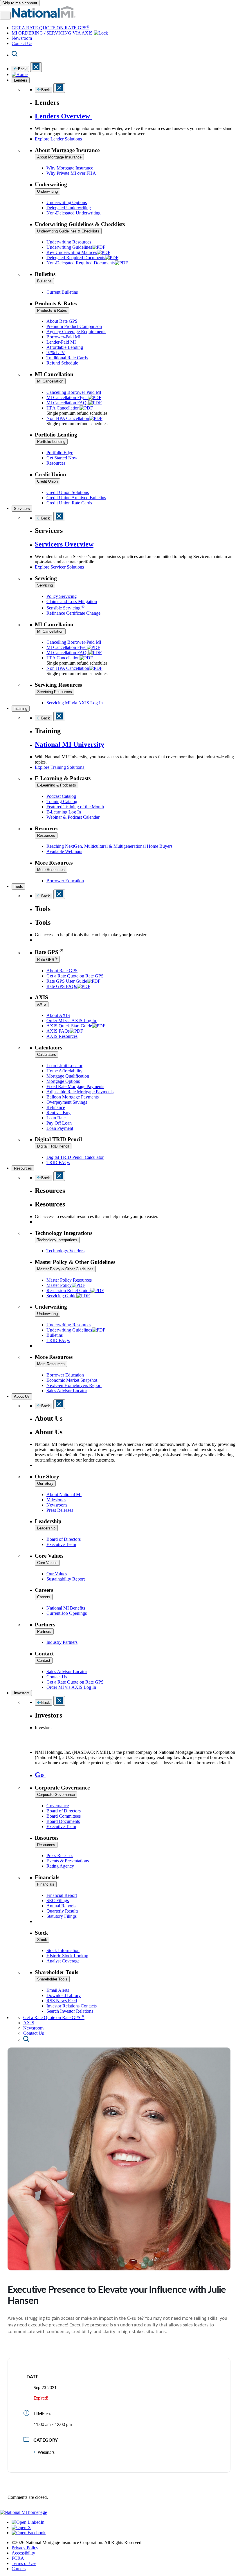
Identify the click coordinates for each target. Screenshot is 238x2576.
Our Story (45, 1483)
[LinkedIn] (28, 2522)
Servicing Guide (61, 1296)
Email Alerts (58, 1990)
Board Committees (64, 1816)
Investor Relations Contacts (72, 2006)
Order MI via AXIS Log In (72, 1021)
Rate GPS (47, 959)
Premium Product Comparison (74, 326)
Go (40, 1775)
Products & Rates (52, 310)
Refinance (56, 1107)
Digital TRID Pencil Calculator (75, 1157)
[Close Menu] (59, 516)
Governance (58, 1806)
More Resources (51, 870)
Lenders (21, 80)
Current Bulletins (62, 292)
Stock (42, 1940)
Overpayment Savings (67, 1102)
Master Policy (59, 1285)
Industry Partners (62, 1642)
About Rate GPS (62, 321)
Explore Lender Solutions (59, 139)
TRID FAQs (58, 1162)
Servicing (45, 585)
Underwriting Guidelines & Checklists (68, 231)
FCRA (18, 2558)
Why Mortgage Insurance (70, 168)
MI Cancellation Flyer (67, 397)
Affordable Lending (65, 347)
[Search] (15, 55)
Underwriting (47, 191)
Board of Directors (64, 1539)
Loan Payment (60, 1128)
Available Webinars (64, 851)
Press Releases (60, 1510)
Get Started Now (62, 458)
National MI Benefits (66, 1608)
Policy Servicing (62, 596)
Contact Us (22, 43)
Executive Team (61, 1544)
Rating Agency (60, 1866)
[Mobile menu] (5, 16)
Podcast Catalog (61, 796)
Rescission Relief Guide (68, 1290)
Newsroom (22, 38)
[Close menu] (36, 67)
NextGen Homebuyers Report (74, 1385)
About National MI (64, 1494)
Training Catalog (62, 801)
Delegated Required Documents (76, 258)
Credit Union (47, 481)
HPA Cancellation (63, 408)
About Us (22, 1396)
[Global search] (26, 2040)
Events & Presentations (68, 1861)
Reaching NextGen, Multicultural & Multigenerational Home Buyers (109, 846)
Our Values (57, 1574)
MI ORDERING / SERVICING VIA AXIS (53, 33)
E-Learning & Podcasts (57, 785)
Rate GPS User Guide (67, 981)
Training (21, 709)
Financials (46, 1884)
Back (22, 69)
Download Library (64, 1995)
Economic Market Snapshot (72, 1380)
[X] (21, 2527)
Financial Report (62, 1895)
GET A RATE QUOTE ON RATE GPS (51, 28)
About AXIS (58, 1015)
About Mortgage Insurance (59, 157)
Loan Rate (56, 1118)
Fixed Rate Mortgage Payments (75, 1086)
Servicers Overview (64, 544)
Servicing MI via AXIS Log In (75, 703)
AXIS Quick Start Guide (69, 1026)
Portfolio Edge (60, 453)
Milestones (56, 1500)
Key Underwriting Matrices (72, 252)
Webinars (46, 2452)
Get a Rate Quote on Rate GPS (75, 976)
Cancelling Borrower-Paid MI (74, 392)
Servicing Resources (55, 692)
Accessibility (23, 2553)
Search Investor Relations (70, 2011)
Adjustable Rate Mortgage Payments (80, 1092)
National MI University (70, 744)
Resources (56, 463)
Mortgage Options (63, 1081)
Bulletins (44, 281)
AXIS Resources (62, 1036)
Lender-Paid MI (61, 342)
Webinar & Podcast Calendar (73, 817)
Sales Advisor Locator (67, 1391)
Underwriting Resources (69, 242)
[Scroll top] (119, 2507)
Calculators (47, 1055)
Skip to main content (20, 3)
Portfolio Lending (51, 442)
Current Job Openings (67, 1613)
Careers (44, 1597)
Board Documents (63, 1821)
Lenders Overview (63, 116)
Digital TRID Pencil (53, 1146)
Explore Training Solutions (60, 767)
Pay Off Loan (59, 1123)
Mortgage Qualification (68, 1076)
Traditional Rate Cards (67, 358)
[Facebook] (29, 2533)
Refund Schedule (62, 363)
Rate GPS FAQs (62, 986)
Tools (18, 886)
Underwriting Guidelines (69, 247)
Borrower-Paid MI (63, 337)
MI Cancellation (50, 381)
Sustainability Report (66, 1579)
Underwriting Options (67, 202)
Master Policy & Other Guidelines (65, 1269)
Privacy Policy (25, 2548)
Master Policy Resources (69, 1280)
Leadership (46, 1528)
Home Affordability (64, 1071)
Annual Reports (61, 1906)
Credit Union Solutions (68, 492)
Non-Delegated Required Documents (81, 263)
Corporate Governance (56, 1795)
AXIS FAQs (58, 1031)
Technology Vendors (65, 1251)
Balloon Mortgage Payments (73, 1097)
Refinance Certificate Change (73, 613)
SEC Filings (58, 1901)
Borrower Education (65, 881)
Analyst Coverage (63, 1961)
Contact (44, 1660)
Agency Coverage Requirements (76, 332)
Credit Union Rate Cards (69, 503)
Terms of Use (24, 2563)
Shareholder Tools (52, 1979)
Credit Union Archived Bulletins (76, 498)
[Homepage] (20, 74)
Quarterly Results (62, 1911)
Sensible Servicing (65, 608)
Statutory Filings (62, 1916)
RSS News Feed (62, 2001)
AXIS (42, 1004)
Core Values (47, 1563)
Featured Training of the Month (75, 807)
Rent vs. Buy (58, 1113)
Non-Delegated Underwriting (73, 213)
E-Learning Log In (64, 812)
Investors (22, 1693)
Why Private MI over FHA (71, 173)
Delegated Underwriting (69, 208)
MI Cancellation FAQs (67, 403)
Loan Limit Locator (64, 1066)
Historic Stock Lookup (67, 1956)
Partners (44, 1631)
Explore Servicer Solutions (60, 567)
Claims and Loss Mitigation (72, 601)
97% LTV (56, 352)
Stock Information (63, 1950)
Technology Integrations (57, 1240)
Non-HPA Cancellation (68, 418)
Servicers (22, 509)
